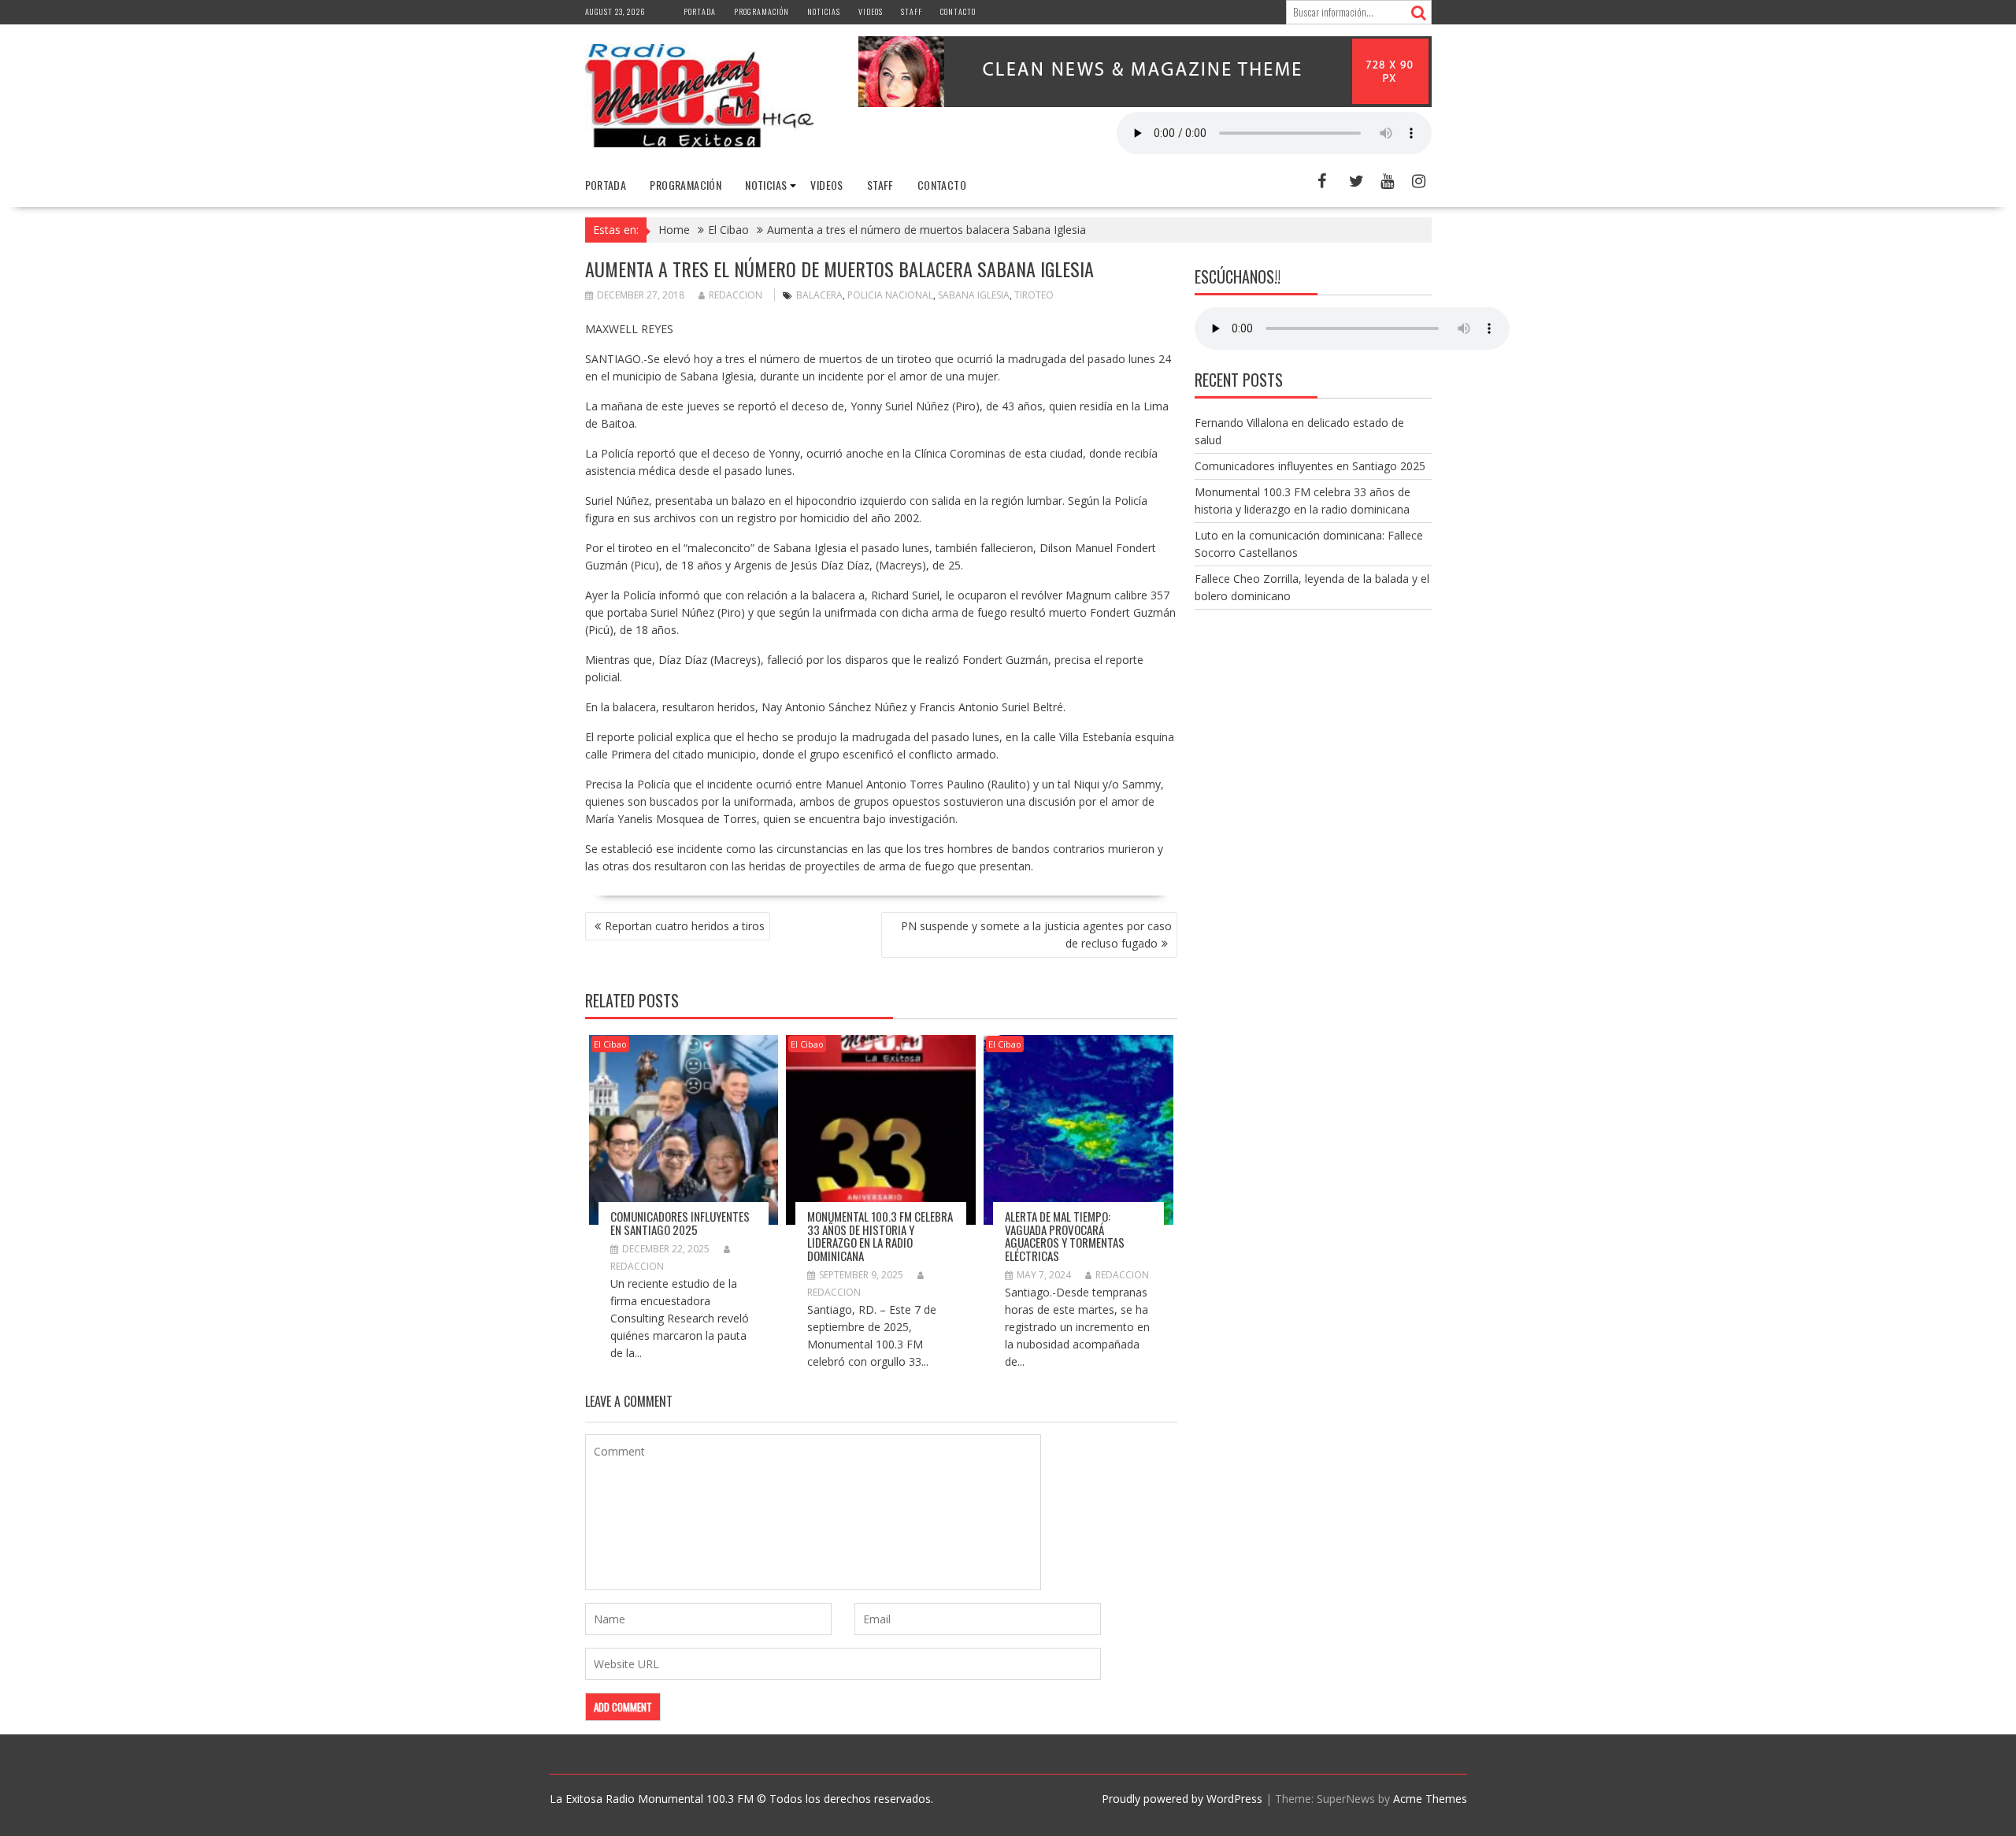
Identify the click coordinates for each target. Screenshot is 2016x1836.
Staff (912, 11)
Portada (700, 11)
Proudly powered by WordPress (1182, 1799)
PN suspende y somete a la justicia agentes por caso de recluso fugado (1036, 935)
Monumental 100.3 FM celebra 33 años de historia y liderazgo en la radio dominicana (880, 1236)
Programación (762, 11)
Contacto (958, 11)
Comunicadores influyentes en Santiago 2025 (680, 1223)
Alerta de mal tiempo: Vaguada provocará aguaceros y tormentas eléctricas (1065, 1236)
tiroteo (1034, 295)
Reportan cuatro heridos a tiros (685, 926)
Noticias (824, 11)
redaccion (736, 295)
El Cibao (610, 1044)
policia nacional (890, 295)
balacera (819, 295)
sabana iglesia (974, 295)
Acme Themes (1430, 1799)
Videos (871, 11)
